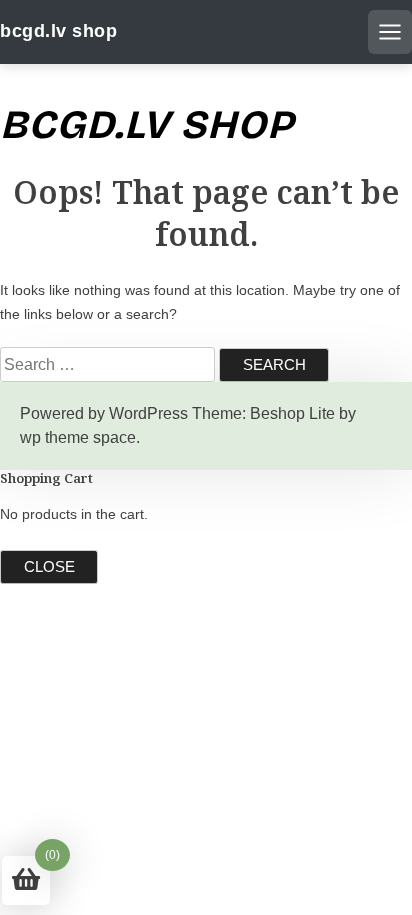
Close (49, 566)
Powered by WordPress (104, 413)
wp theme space (78, 437)
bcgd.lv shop (58, 31)
